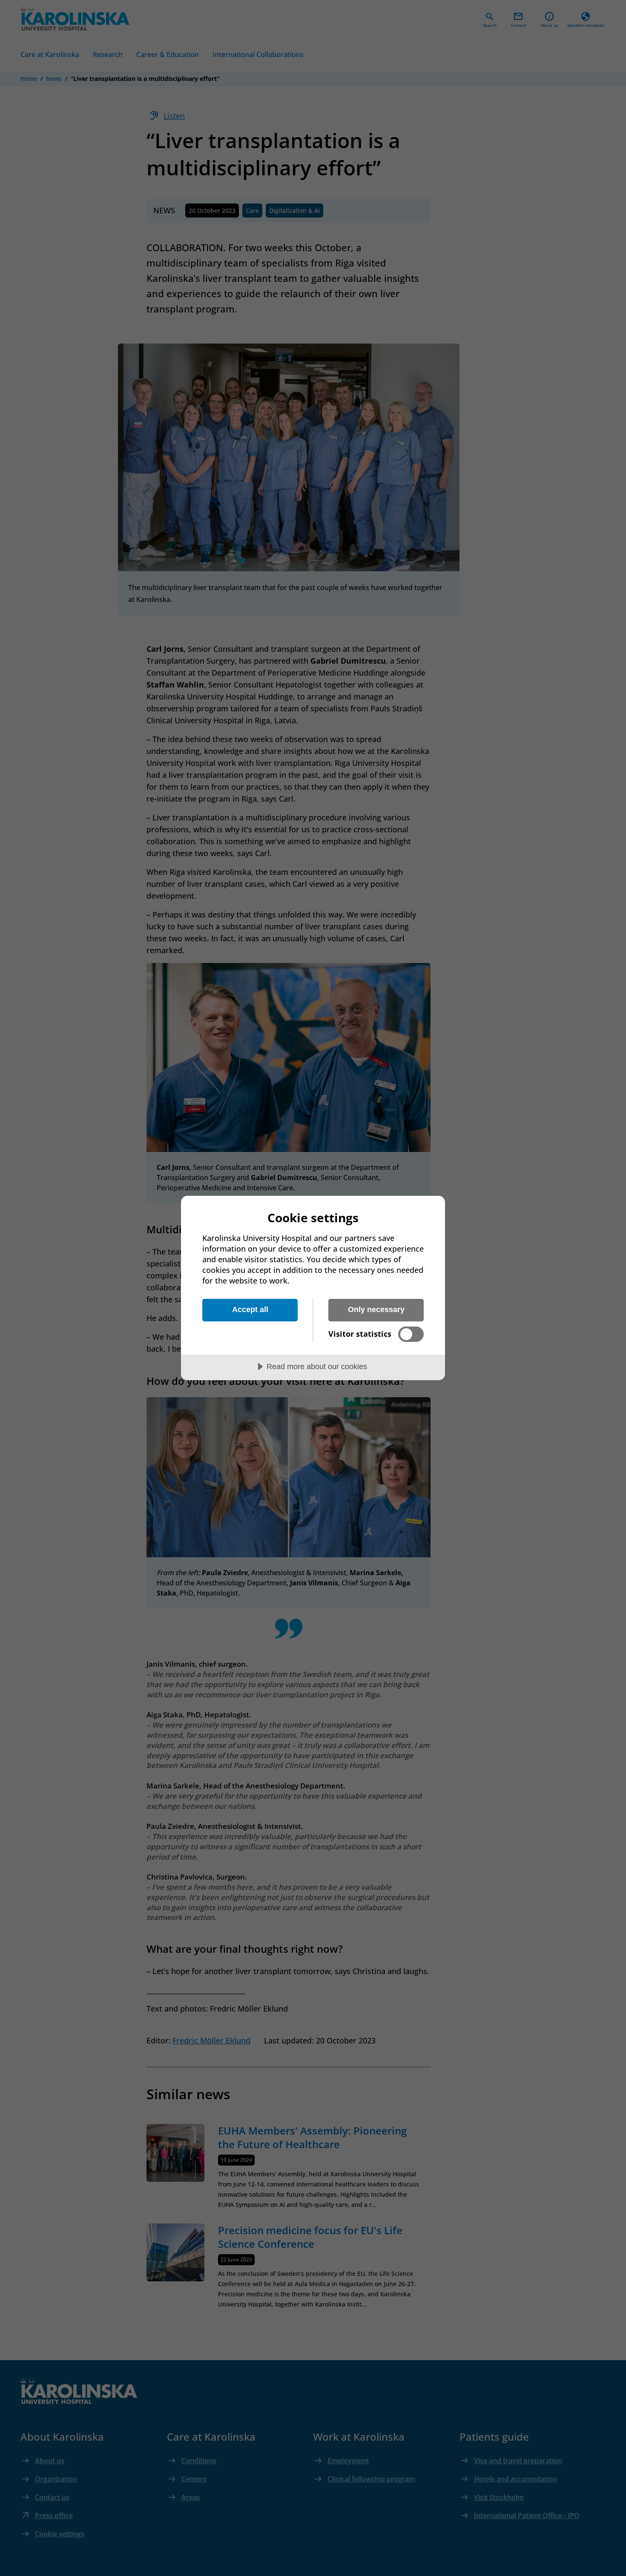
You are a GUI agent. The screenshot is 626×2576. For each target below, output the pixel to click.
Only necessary (376, 1309)
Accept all (250, 1309)
